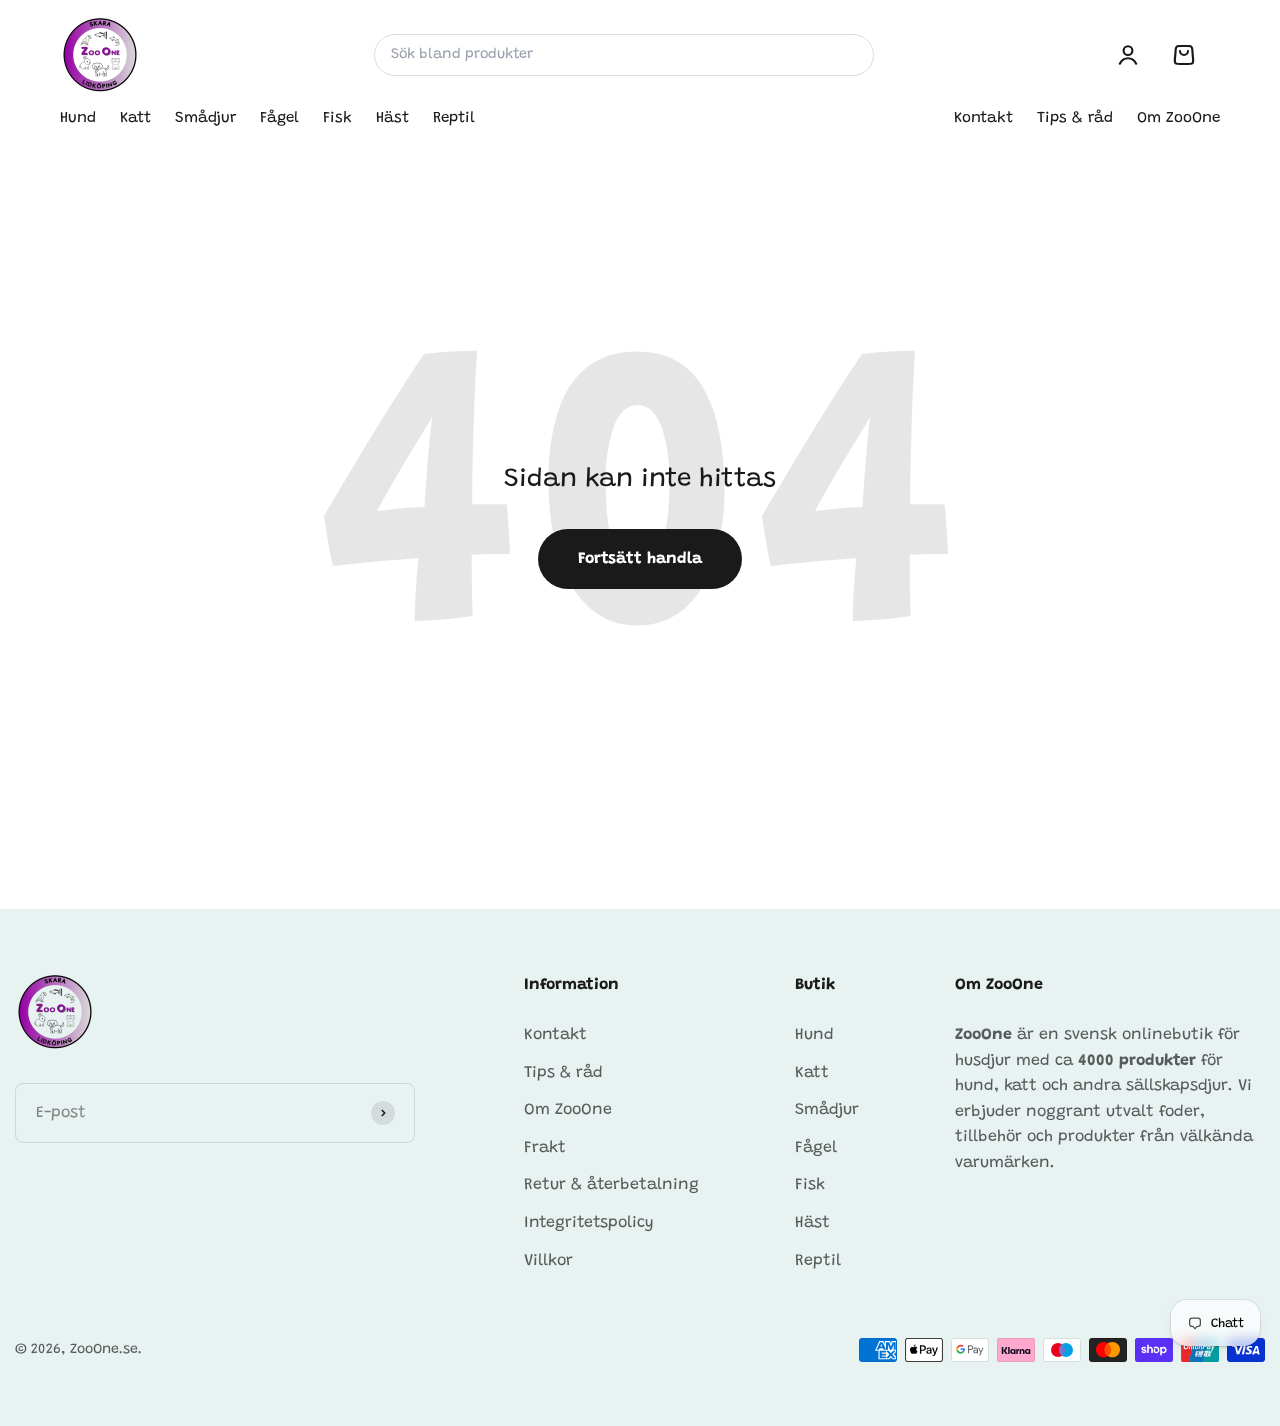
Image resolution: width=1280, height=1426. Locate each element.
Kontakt (983, 118)
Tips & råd (1075, 118)
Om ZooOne (1178, 118)
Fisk (337, 118)
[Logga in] (1128, 55)
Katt (135, 118)
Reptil (454, 118)
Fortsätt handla (640, 559)
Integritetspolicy (589, 1223)
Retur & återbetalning (611, 1185)
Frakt (545, 1148)
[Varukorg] (1184, 55)
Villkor (548, 1261)
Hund (78, 118)
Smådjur (205, 118)
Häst (392, 118)
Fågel (279, 118)
